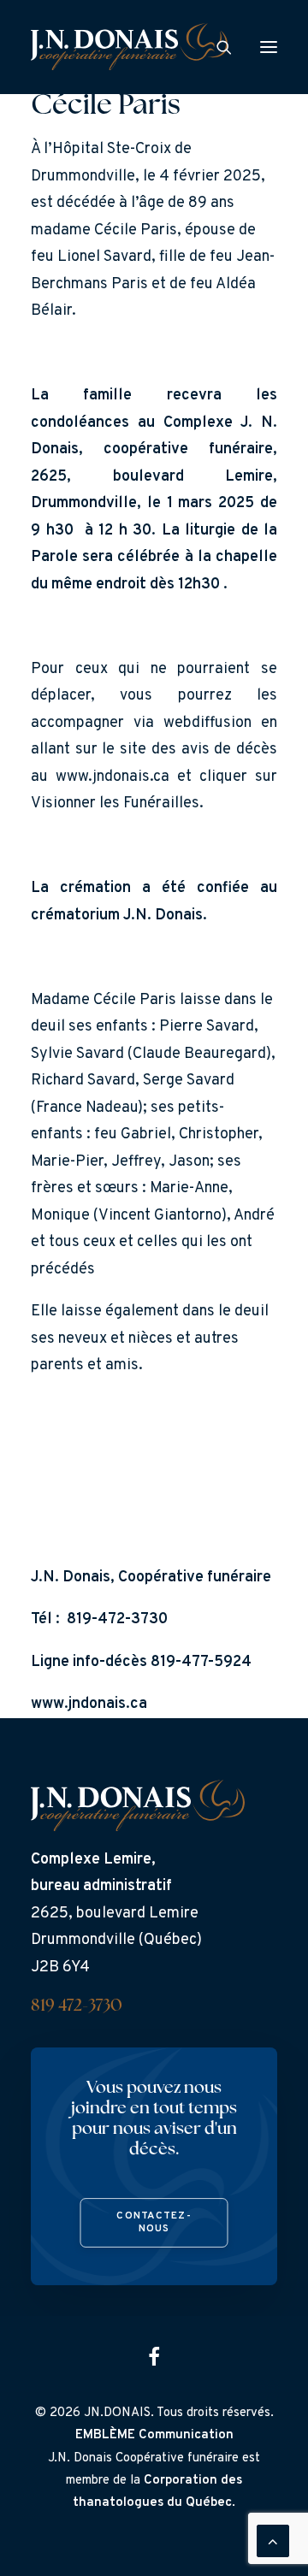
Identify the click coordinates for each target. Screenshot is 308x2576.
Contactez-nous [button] (154, 2223)
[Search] (216, 47)
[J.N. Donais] (129, 47)
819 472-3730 (77, 2006)
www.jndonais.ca (113, 777)
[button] (269, 47)
